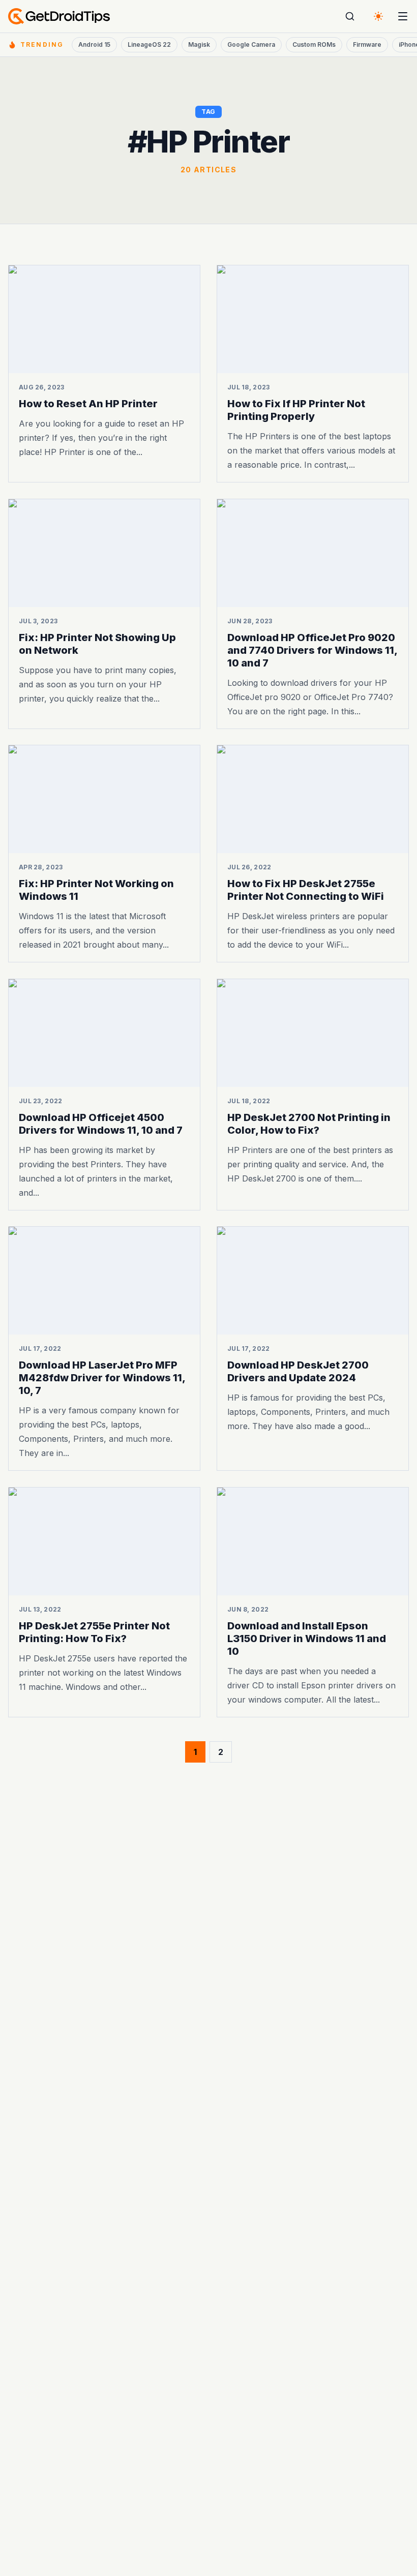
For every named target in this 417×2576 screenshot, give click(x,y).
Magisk (199, 44)
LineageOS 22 (149, 44)
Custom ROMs (314, 44)
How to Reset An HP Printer (88, 404)
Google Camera (251, 44)
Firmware (367, 44)
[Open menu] (403, 16)
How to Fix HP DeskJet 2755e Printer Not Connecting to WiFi (306, 890)
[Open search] (350, 16)
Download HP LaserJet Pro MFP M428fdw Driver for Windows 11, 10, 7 (102, 1378)
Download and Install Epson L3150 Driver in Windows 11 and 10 (307, 1638)
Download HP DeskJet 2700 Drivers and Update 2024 (298, 1371)
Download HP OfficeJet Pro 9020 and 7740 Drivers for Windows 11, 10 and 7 (312, 650)
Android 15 (94, 44)
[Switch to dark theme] (378, 16)
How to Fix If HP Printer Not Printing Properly (296, 410)
